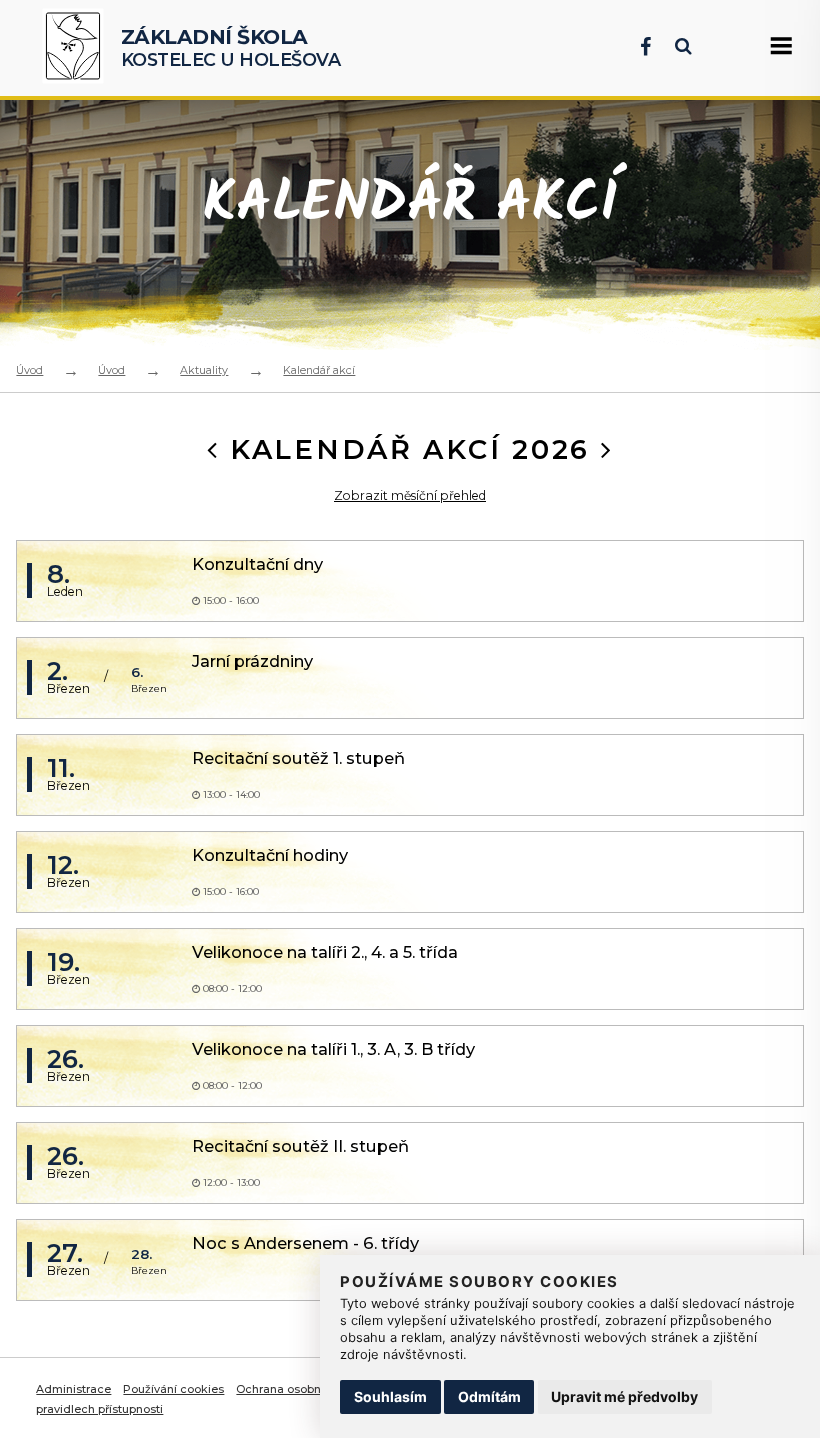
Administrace (73, 1389)
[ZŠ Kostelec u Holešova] (77, 48)
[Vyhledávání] (673, 47)
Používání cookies (173, 1389)
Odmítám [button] (489, 1396)
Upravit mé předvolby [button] (624, 1396)
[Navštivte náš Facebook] (635, 47)
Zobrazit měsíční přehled (410, 495)
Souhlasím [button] (390, 1396)
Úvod (29, 370)
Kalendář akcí (319, 370)
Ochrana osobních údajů (304, 1389)
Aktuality (204, 370)
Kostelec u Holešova (231, 47)
